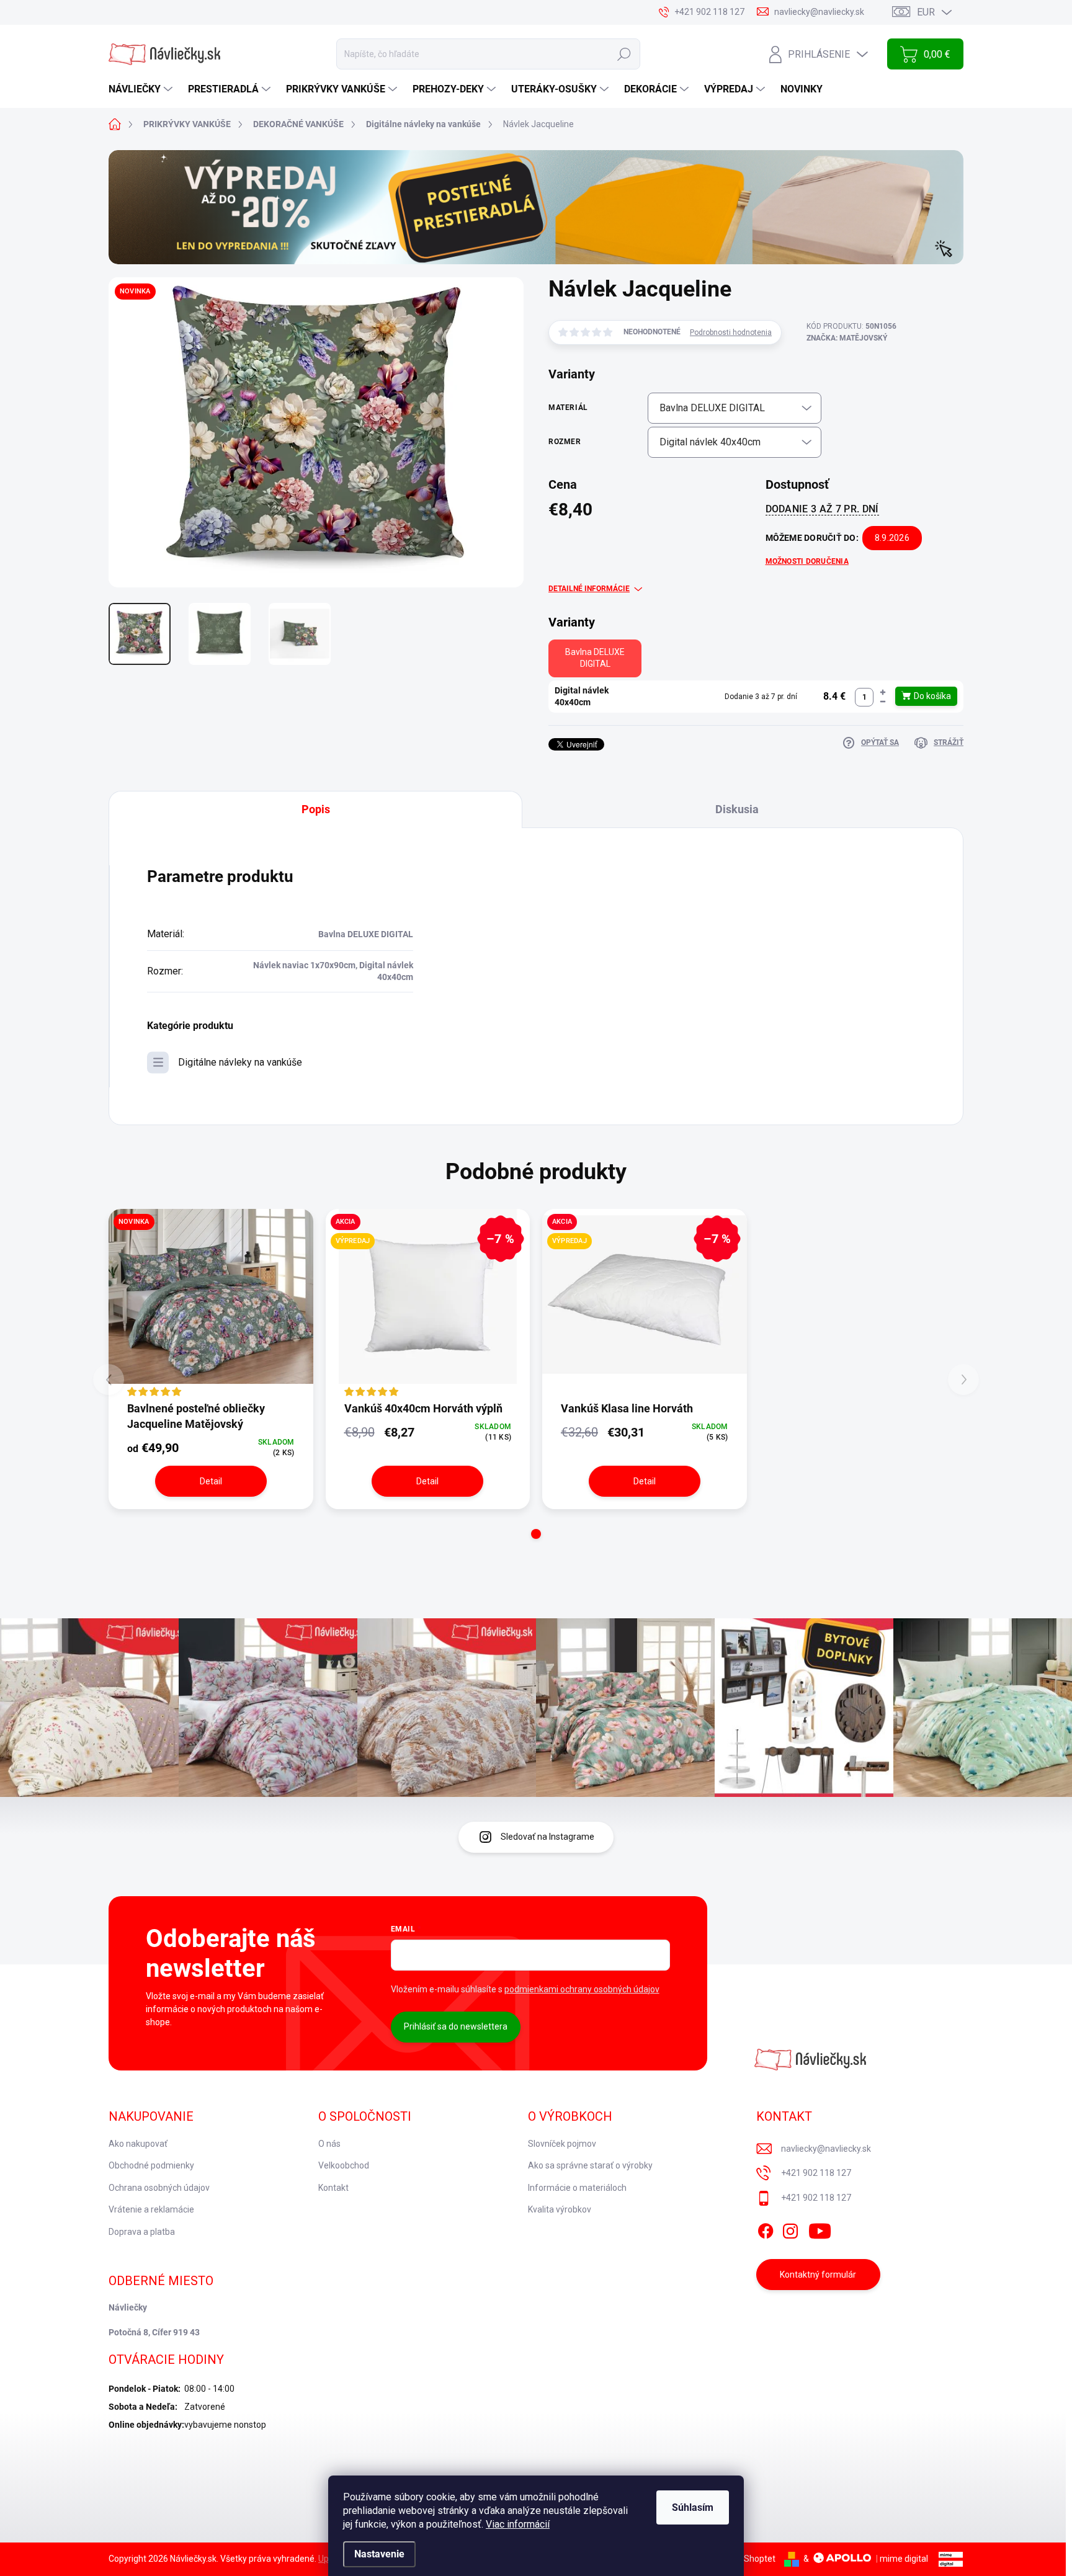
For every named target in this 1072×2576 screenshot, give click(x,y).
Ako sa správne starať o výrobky (590, 2165)
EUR (926, 12)
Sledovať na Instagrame (547, 1837)
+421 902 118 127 (816, 2173)
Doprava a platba (142, 2232)
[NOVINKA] (211, 1304)
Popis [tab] (316, 809)
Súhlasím (693, 2507)
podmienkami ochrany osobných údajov (582, 1989)
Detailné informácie (589, 589)
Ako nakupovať (138, 2144)
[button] (883, 693)
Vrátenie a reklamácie (151, 2209)
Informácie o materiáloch (577, 2188)
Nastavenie (379, 2554)
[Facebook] (766, 2229)
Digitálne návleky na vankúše (240, 1062)
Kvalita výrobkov (560, 2209)
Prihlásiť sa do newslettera (456, 2026)
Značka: (847, 338)
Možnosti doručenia (807, 561)
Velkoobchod (344, 2165)
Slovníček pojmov (562, 2144)
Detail (211, 1481)
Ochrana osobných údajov (159, 2188)
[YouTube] (820, 2229)
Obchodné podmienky (151, 2165)
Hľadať (624, 54)
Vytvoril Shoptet (744, 2559)
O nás (329, 2144)
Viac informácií (518, 2524)
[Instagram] (790, 2229)
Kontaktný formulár (818, 2275)
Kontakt (333, 2188)
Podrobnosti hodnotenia (731, 332)
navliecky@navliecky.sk (826, 2149)
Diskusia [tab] (737, 809)
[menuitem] (142, 89)
